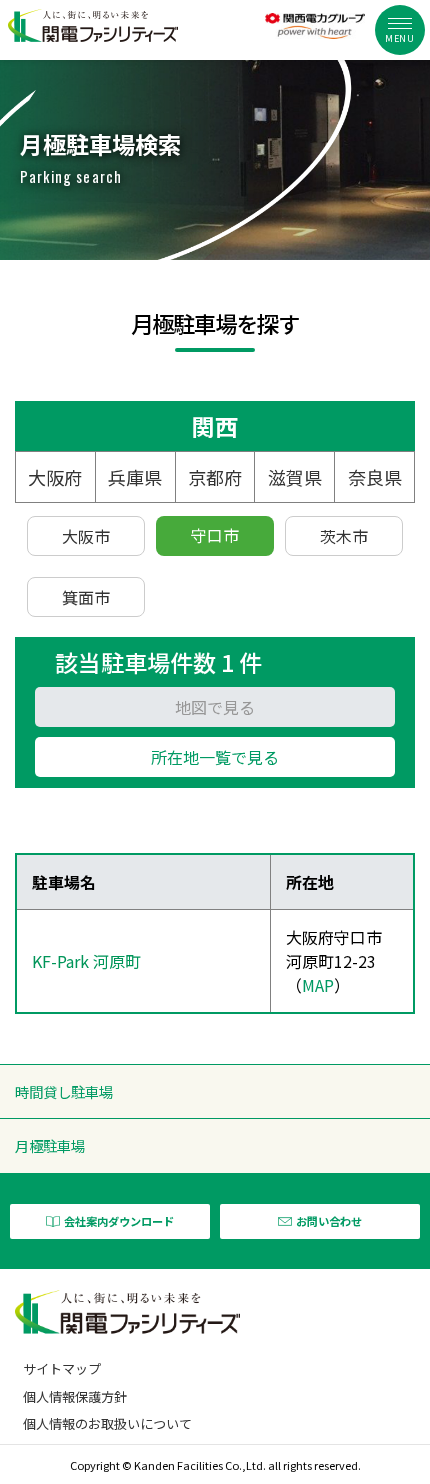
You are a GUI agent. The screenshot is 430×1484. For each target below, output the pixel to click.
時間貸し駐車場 (64, 1091)
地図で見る (215, 707)
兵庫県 (135, 477)
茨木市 (344, 536)
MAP (318, 985)
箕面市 (86, 597)
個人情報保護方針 (75, 1396)
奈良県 (375, 477)
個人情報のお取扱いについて (107, 1423)
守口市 (215, 535)
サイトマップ (62, 1368)
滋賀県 (295, 477)
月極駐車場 (50, 1145)
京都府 (215, 477)
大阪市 (86, 536)
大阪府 (55, 477)
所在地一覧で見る (215, 757)
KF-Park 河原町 (86, 961)
